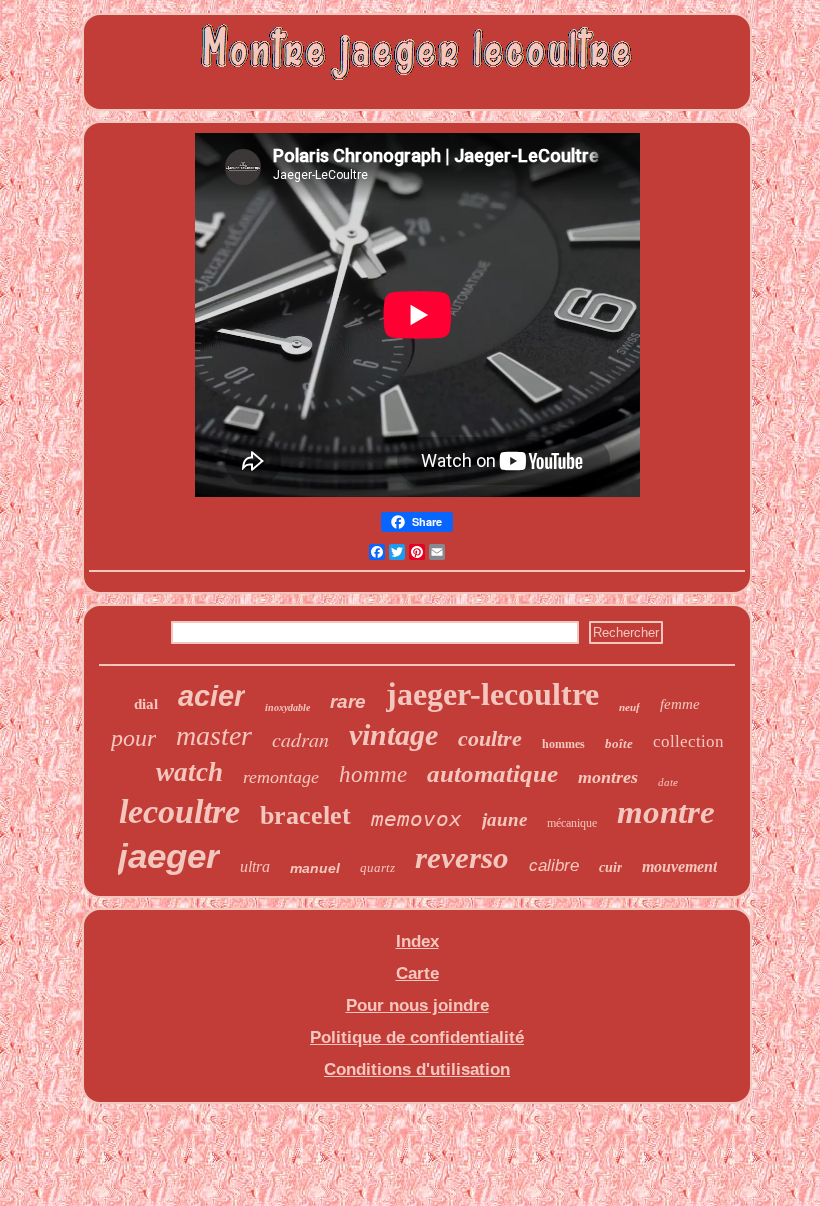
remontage (281, 777)
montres (608, 777)
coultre (490, 738)
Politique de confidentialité (417, 1037)
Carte (417, 973)
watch (189, 772)
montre (666, 812)
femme (680, 704)
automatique (492, 773)
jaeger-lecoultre (492, 694)
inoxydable (287, 707)
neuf (629, 707)
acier (211, 696)
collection (688, 741)
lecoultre (179, 811)
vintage (393, 734)
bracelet (305, 815)
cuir (610, 867)
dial (146, 704)
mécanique (572, 823)
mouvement (679, 866)
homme (373, 774)
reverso (462, 857)
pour (133, 738)
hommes (563, 744)
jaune (504, 819)
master (214, 735)
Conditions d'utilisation (417, 1069)
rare (348, 701)
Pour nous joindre (417, 1005)
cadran (300, 739)
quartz (377, 867)
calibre (554, 865)
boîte (619, 743)
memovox (416, 819)
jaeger (169, 855)
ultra (255, 866)
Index (417, 941)
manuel (315, 868)
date (668, 782)
